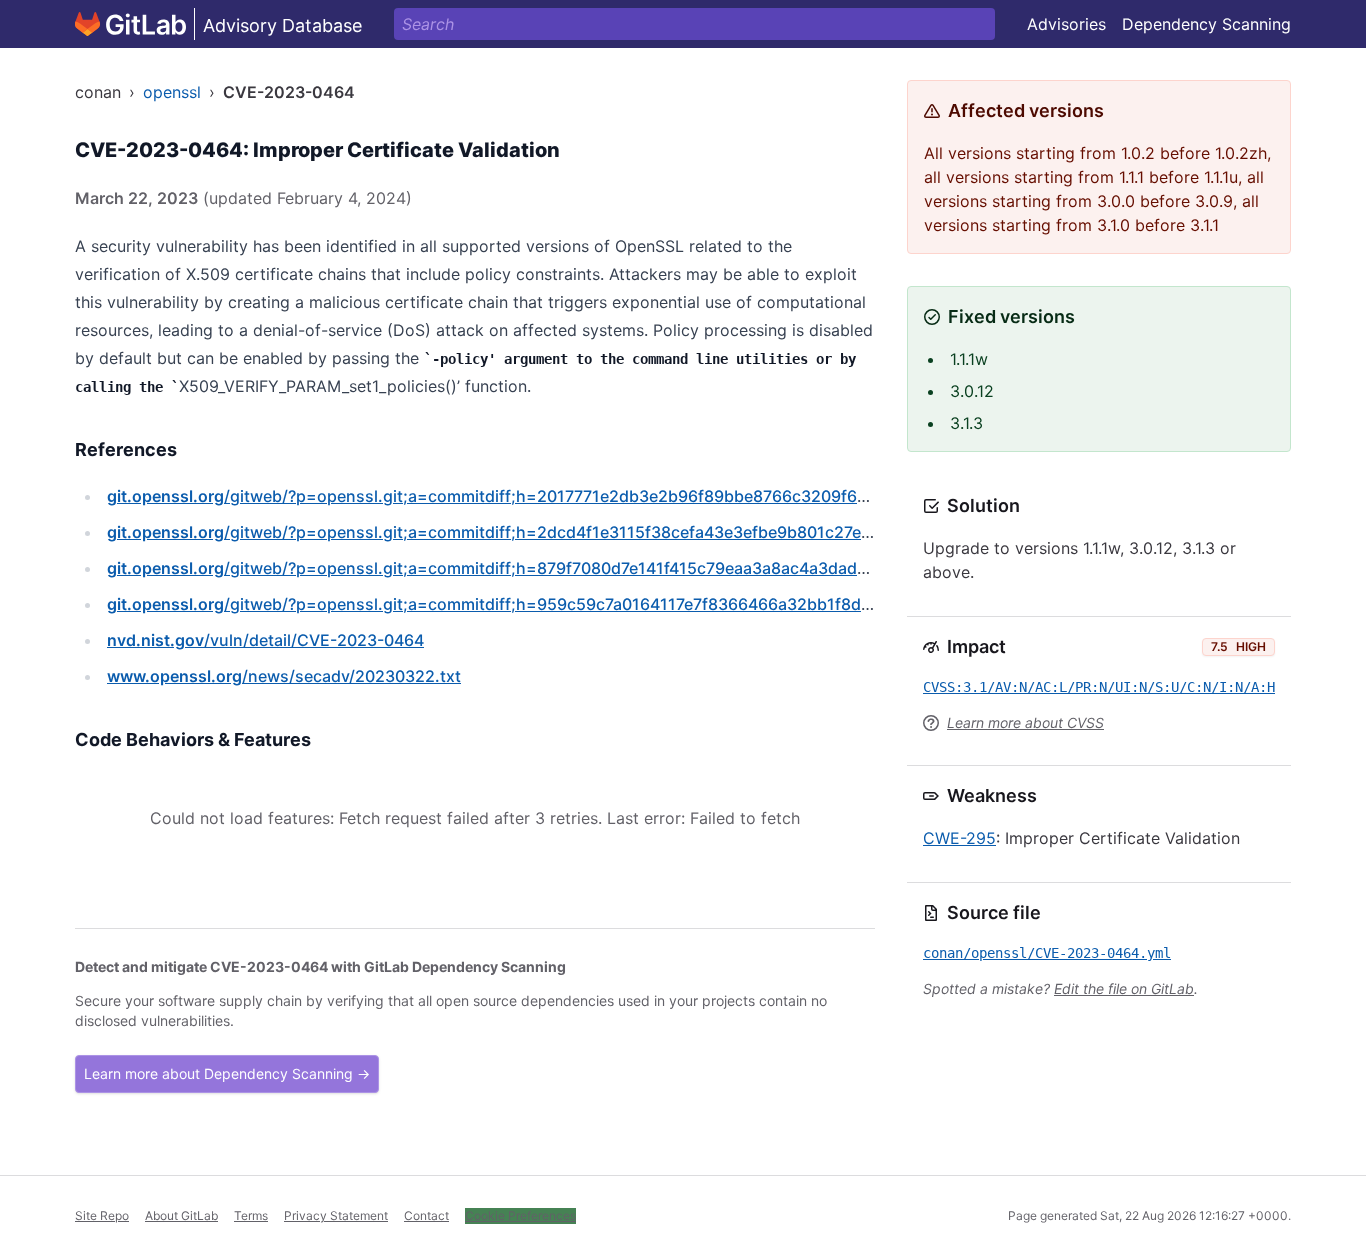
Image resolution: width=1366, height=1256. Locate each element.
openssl (172, 92)
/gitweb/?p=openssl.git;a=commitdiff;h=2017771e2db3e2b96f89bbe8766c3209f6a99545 (511, 496)
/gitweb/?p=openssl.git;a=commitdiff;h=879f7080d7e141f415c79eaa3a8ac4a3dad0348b (507, 568)
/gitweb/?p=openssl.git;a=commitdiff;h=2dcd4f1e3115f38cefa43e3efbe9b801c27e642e (503, 532)
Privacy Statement (336, 1215)
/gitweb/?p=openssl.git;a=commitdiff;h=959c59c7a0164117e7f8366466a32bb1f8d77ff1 (503, 604)
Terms (251, 1215)
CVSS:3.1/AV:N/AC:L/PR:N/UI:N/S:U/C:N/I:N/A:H (1099, 687)
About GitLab (181, 1215)
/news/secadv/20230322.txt (284, 676)
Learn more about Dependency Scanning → (227, 1073)
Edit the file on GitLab (1124, 988)
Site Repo (102, 1215)
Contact (426, 1215)
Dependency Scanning (1206, 24)
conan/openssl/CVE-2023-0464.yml (1047, 953)
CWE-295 (959, 838)
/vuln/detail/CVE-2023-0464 (265, 640)
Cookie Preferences (520, 1215)
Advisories (1066, 24)
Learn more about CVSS (1025, 722)
